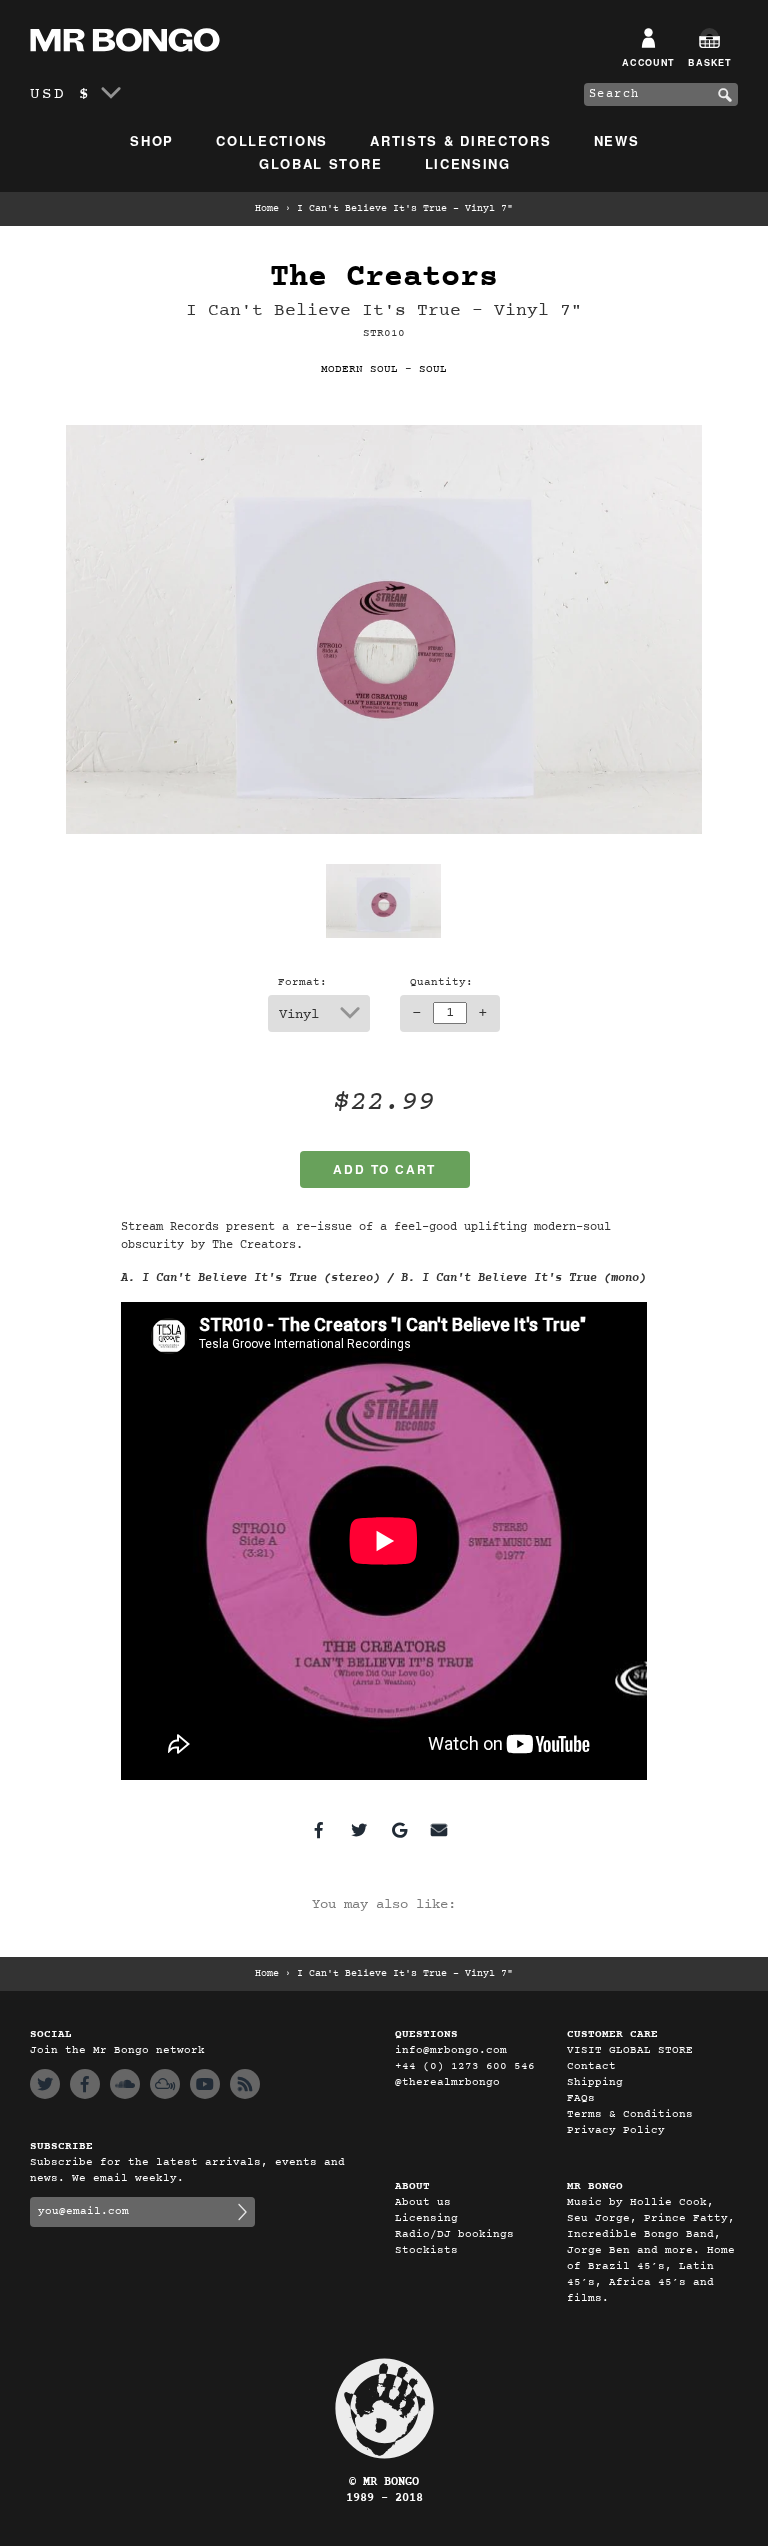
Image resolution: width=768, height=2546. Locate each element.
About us (423, 2202)
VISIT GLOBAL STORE (630, 2050)
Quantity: (441, 982)
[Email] (439, 1830)
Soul (433, 369)
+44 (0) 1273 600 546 (465, 2066)
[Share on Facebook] (319, 1830)
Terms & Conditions (630, 2114)
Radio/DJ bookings (454, 2234)
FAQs (581, 2098)
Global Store (320, 163)
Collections (272, 140)
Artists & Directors (460, 140)
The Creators (384, 277)
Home (267, 209)
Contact (591, 2066)
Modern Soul (359, 369)
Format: (302, 982)
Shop (152, 140)
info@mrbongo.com (451, 2050)
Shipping (595, 2082)
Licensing (468, 163)
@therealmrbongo (447, 2082)
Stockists (426, 2250)
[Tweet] (359, 1830)
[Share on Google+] (399, 1830)
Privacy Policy (616, 2130)
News (617, 140)
